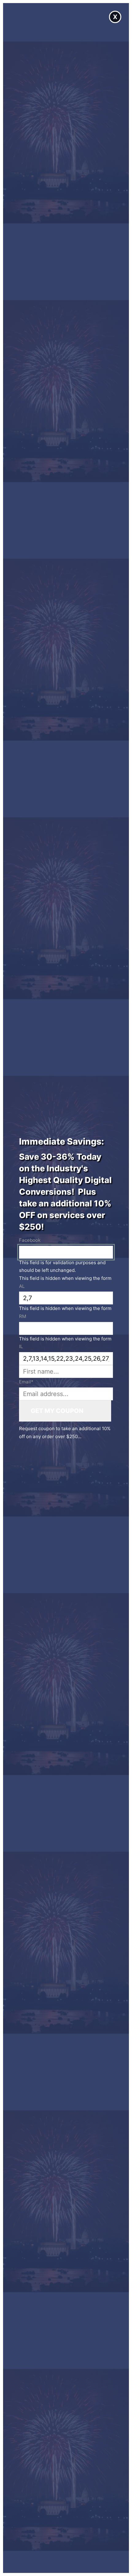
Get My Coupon (57, 1411)
